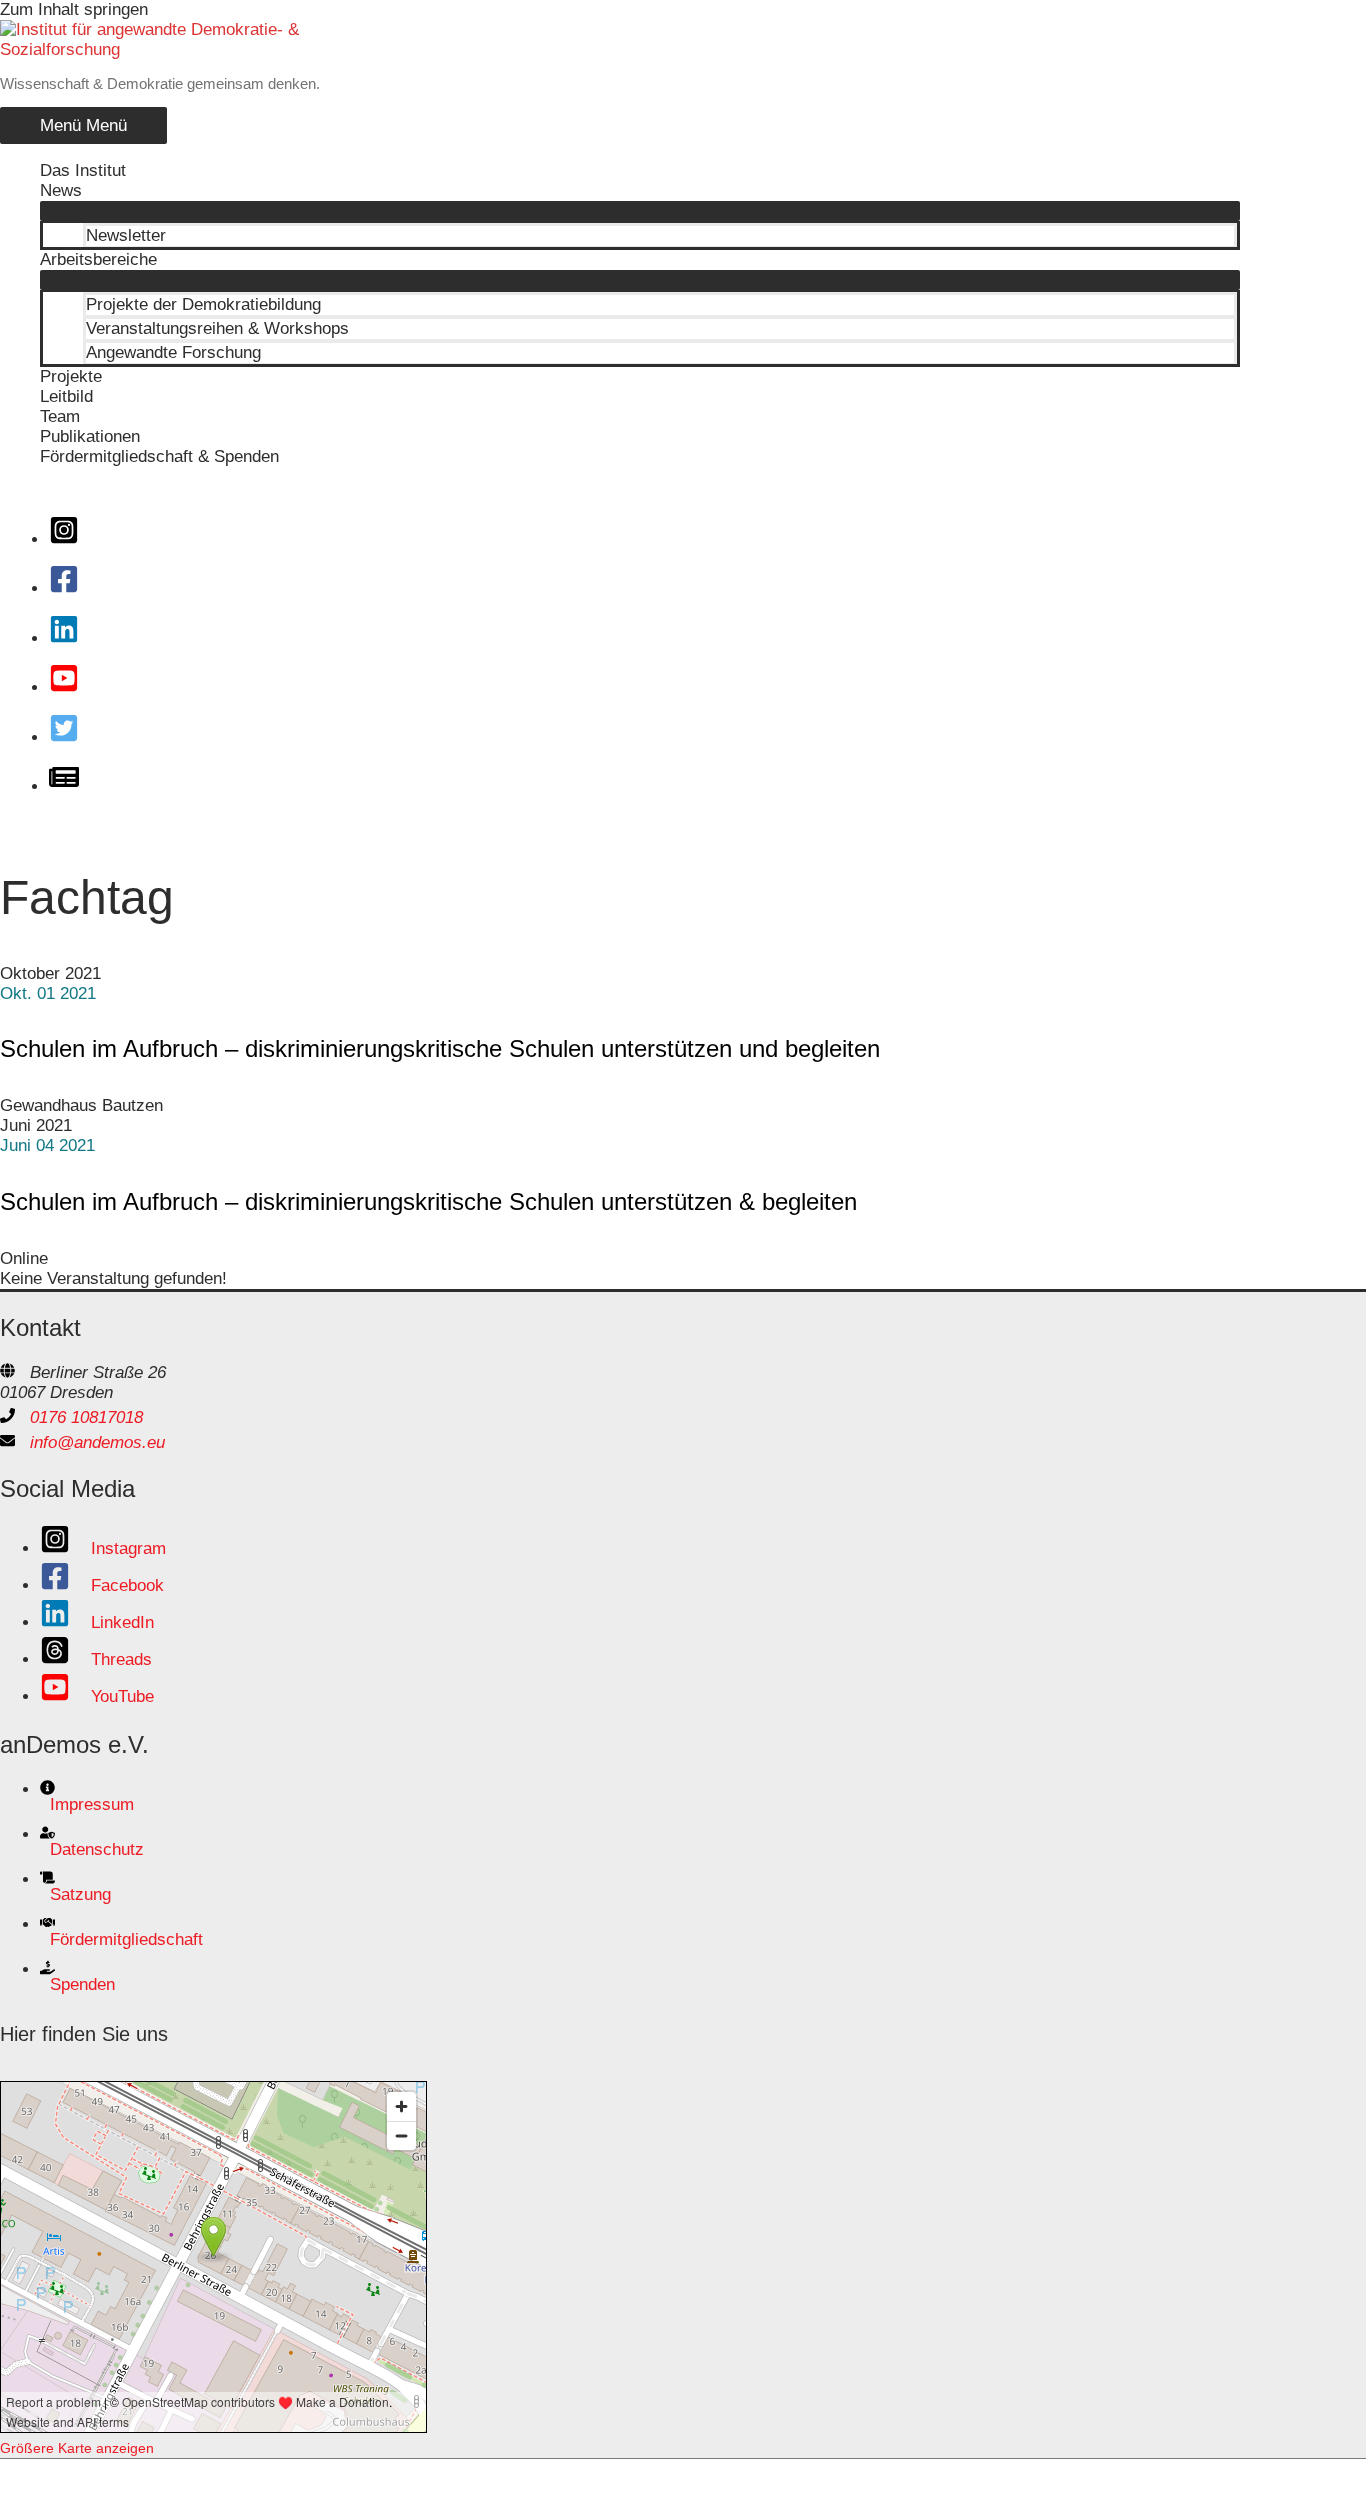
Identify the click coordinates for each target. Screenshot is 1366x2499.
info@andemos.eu (97, 1442)
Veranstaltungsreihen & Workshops (217, 328)
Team (60, 416)
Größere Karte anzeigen (77, 2448)
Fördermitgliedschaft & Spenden (159, 456)
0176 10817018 (86, 1417)
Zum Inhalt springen (74, 9)
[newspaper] (70, 786)
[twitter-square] (70, 737)
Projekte (71, 376)
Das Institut (83, 170)
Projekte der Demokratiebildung (203, 304)
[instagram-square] (70, 539)
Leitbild (66, 396)
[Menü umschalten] (640, 211)
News (61, 190)
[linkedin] (70, 638)
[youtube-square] (70, 687)
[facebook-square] (70, 588)
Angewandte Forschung (173, 352)
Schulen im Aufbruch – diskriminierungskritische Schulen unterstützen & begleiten (428, 1201)
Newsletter (126, 235)
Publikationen (90, 436)
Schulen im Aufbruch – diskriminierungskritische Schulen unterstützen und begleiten (440, 1048)
